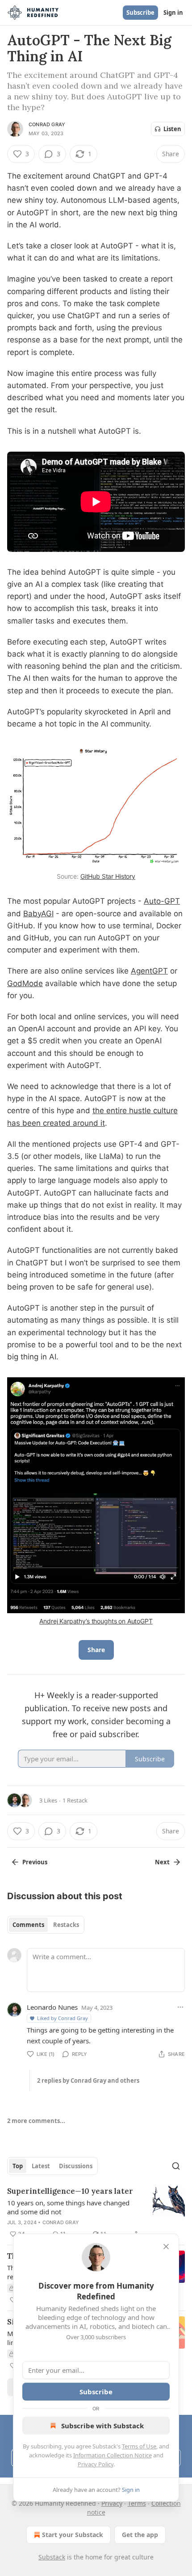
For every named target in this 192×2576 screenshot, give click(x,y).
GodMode (25, 983)
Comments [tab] (28, 1925)
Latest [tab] (41, 2166)
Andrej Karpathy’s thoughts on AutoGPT (96, 1621)
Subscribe (140, 13)
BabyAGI (38, 914)
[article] (96, 2213)
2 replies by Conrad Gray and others (88, 2080)
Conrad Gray (47, 124)
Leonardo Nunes (52, 2007)
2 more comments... (36, 2121)
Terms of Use (139, 2446)
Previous (35, 1862)
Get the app (140, 2535)
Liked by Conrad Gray (63, 2018)
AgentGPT (149, 971)
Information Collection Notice (113, 2455)
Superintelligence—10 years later (70, 2191)
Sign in (173, 13)
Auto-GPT (162, 901)
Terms (137, 2503)
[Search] (176, 2166)
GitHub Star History (108, 876)
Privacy (112, 2503)
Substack (52, 2557)
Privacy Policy (96, 2464)
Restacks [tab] (66, 1925)
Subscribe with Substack (102, 2426)
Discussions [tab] (76, 2166)
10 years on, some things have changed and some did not (68, 2207)
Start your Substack (73, 2535)
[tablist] (46, 1925)
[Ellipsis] (180, 2007)
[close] (166, 2247)
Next (162, 1862)
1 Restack (75, 1800)
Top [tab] (18, 2166)
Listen (172, 129)
